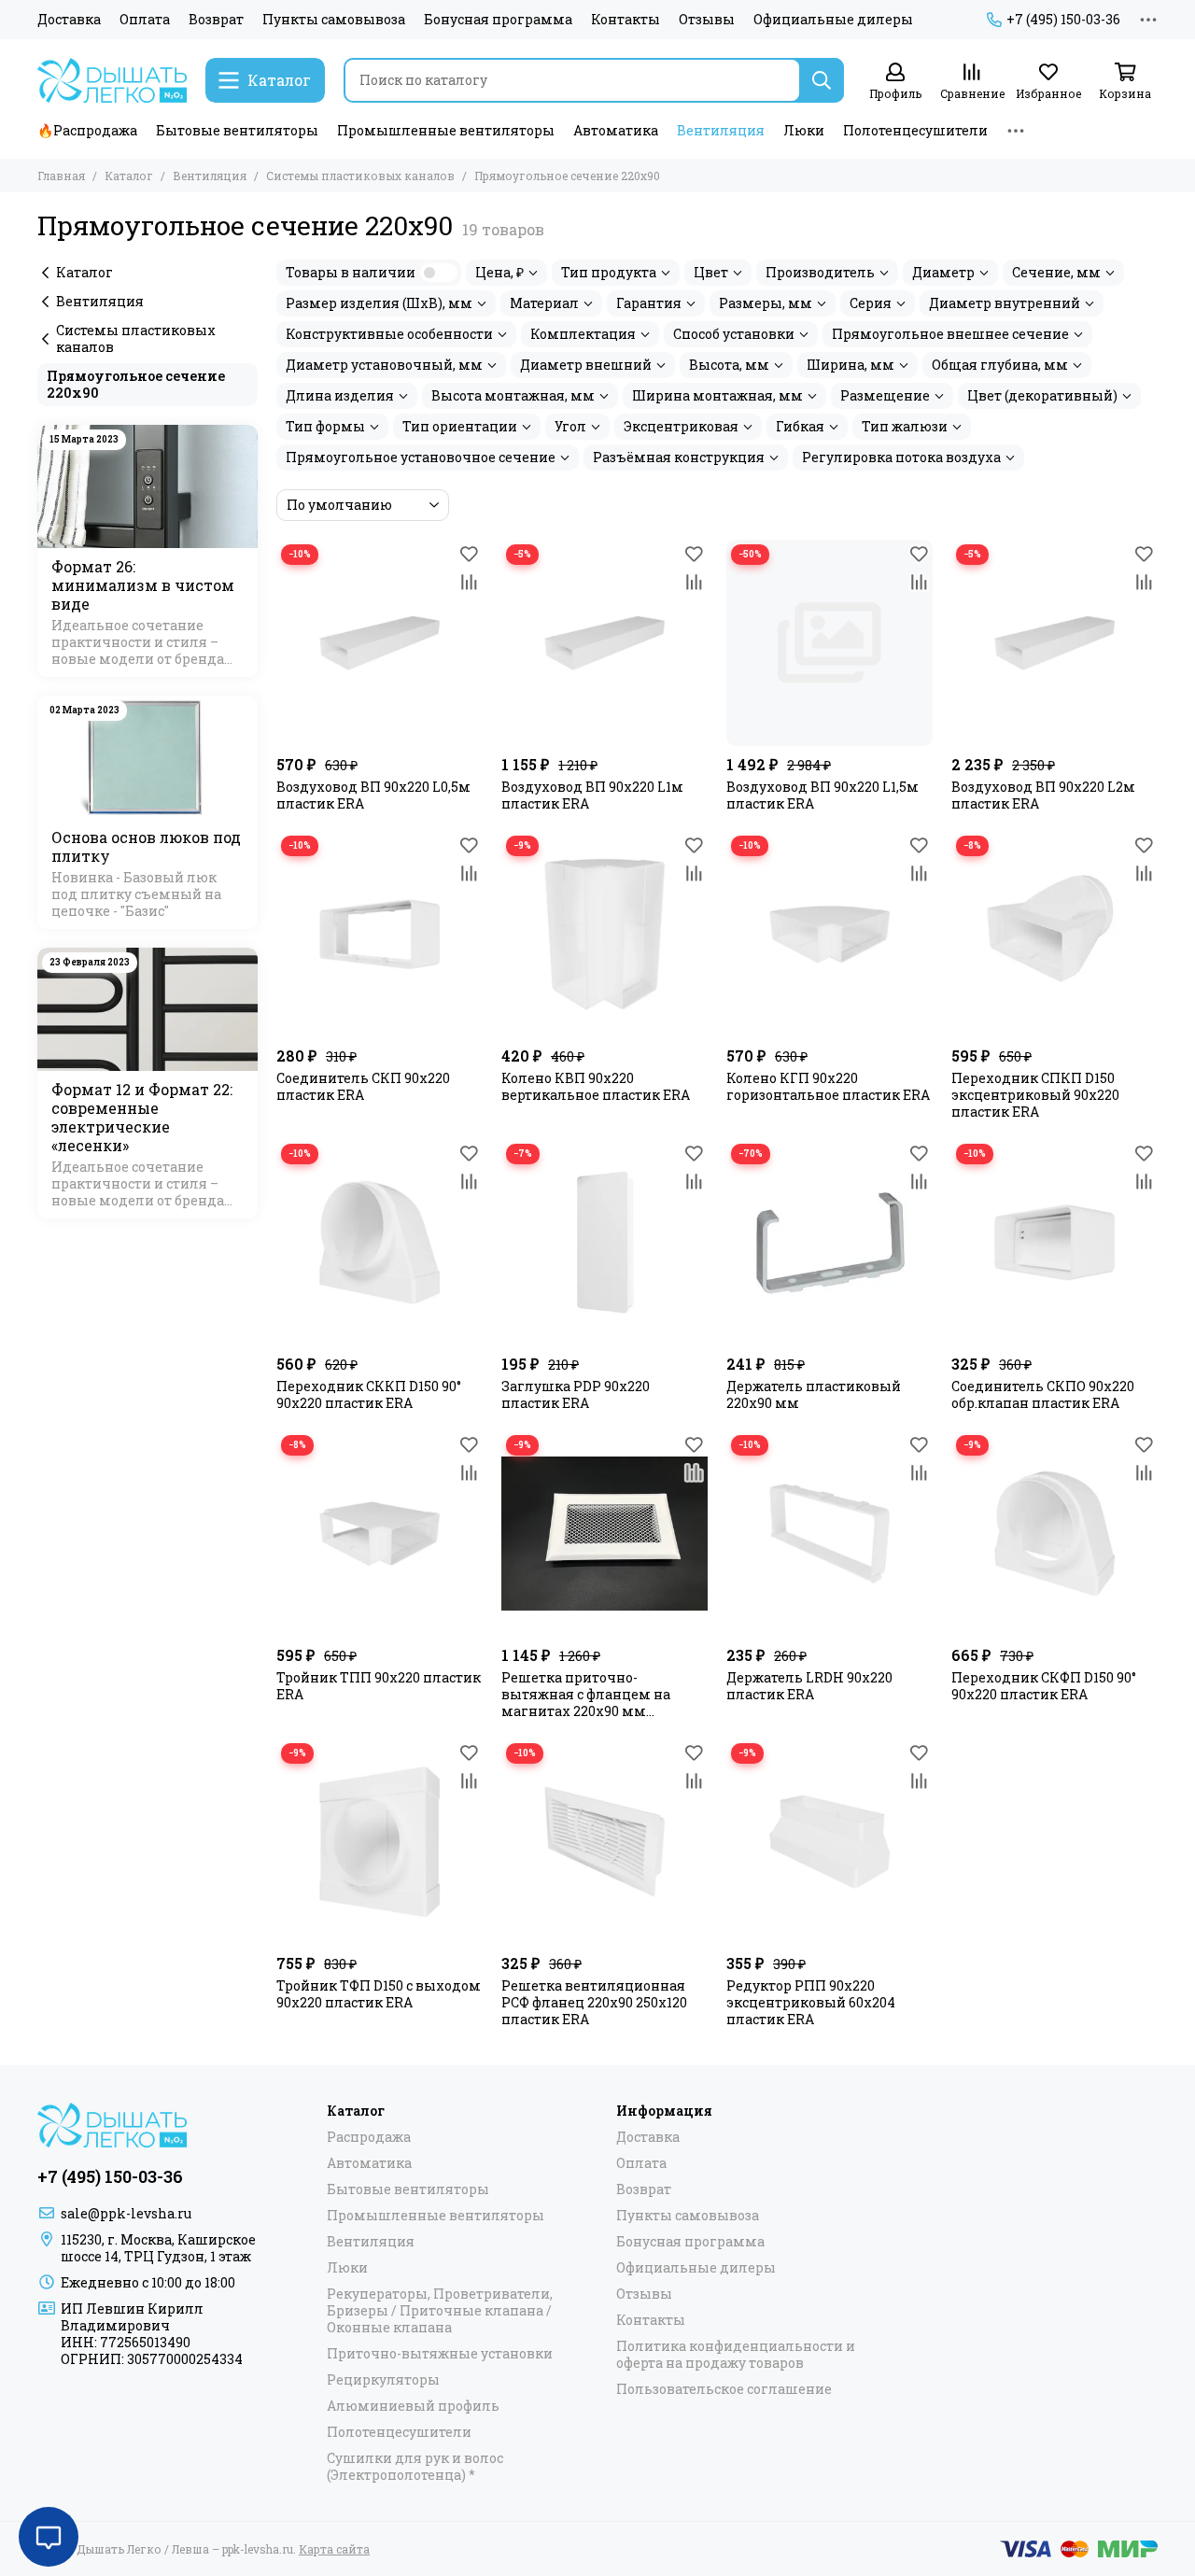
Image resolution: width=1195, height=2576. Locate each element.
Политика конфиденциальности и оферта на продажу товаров (736, 2355)
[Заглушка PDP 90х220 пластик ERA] (605, 1242)
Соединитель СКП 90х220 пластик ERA (363, 1087)
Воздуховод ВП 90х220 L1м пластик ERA (592, 795)
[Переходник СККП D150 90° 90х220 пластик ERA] (380, 1242)
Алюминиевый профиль (413, 2406)
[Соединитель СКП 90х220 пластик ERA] (380, 934)
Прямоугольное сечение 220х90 (136, 384)
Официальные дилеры (833, 20)
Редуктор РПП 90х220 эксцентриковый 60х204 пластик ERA (811, 2003)
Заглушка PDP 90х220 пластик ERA (576, 1395)
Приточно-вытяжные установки (440, 2354)
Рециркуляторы (383, 2380)
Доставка (69, 20)
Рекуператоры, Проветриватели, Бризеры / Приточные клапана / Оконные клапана (440, 2311)
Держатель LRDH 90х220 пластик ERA (809, 1686)
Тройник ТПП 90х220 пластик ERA (379, 1686)
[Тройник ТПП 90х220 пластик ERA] (380, 1534)
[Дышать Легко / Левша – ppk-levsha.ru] (112, 80)
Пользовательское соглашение (724, 2389)
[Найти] (822, 80)
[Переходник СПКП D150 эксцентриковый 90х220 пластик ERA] (1054, 934)
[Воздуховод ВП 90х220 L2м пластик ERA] (1054, 643)
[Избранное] (469, 554)
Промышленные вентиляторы (446, 130)
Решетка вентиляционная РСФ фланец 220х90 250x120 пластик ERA (594, 2003)
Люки (804, 130)
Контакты (626, 20)
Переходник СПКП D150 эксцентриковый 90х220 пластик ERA (1035, 1095)
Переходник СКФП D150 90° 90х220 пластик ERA (1044, 1686)
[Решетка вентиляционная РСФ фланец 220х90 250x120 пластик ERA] (605, 1842)
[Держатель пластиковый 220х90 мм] (829, 1242)
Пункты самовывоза (334, 20)
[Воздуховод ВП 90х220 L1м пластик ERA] (605, 643)
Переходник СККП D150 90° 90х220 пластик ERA (369, 1395)
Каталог (129, 176)
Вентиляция (721, 130)
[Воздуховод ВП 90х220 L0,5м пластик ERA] (380, 643)
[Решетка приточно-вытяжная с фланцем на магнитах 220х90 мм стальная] (605, 1534)
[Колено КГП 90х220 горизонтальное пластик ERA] (829, 934)
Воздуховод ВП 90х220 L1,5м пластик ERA (822, 795)
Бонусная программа (498, 20)
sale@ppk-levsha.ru (126, 2213)
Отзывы (707, 20)
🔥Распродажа (87, 130)
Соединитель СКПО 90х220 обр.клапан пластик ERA (1043, 1395)
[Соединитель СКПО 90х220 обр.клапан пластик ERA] (1054, 1242)
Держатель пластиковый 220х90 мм (814, 1395)
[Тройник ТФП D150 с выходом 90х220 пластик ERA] (380, 1842)
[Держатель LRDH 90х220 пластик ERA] (829, 1534)
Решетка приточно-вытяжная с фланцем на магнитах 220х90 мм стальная (586, 1695)
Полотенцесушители (915, 130)
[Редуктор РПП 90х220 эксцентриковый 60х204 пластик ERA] (829, 1842)
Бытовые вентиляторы (237, 130)
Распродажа (369, 2137)
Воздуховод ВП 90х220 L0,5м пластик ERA (373, 795)
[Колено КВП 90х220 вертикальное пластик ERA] (605, 934)
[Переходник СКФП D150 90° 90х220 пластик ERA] (1054, 1534)
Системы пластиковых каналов (360, 176)
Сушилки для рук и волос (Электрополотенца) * (415, 2467)
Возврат (216, 20)
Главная (61, 176)
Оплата (145, 20)
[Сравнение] (469, 582)
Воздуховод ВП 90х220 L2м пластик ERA (1043, 795)
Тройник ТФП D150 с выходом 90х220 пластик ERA (379, 1994)
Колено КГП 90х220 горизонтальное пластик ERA (828, 1087)
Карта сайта (334, 2549)
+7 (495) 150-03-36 (1063, 20)
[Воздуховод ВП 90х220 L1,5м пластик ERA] (829, 643)
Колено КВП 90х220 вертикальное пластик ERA (596, 1087)
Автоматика (616, 130)
